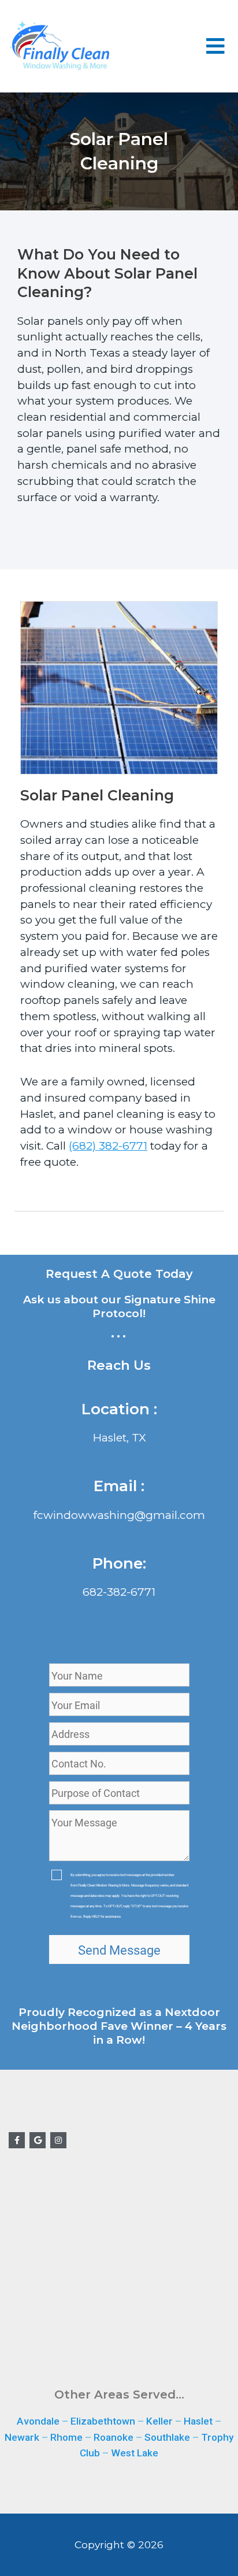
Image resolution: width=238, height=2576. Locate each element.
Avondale (38, 2421)
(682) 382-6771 (108, 1146)
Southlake (167, 2437)
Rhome (66, 2437)
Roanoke (114, 2437)
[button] (216, 46)
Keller (159, 2421)
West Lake (135, 2453)
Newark (22, 2437)
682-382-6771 (119, 1592)
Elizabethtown (103, 2421)
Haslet (198, 2421)
